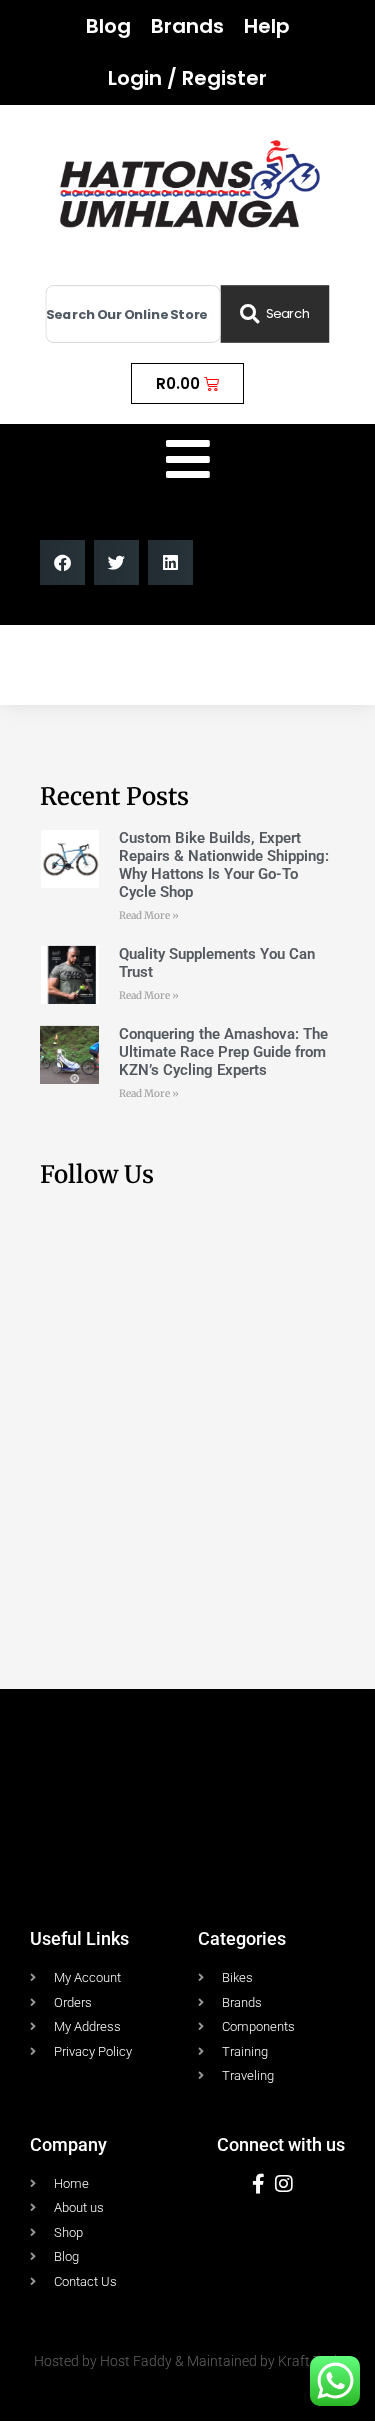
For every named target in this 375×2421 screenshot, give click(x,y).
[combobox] (133, 315)
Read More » (149, 915)
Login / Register (187, 78)
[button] (62, 562)
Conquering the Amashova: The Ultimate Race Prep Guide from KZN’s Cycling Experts (223, 1052)
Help (267, 26)
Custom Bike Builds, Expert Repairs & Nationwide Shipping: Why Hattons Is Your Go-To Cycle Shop (224, 865)
